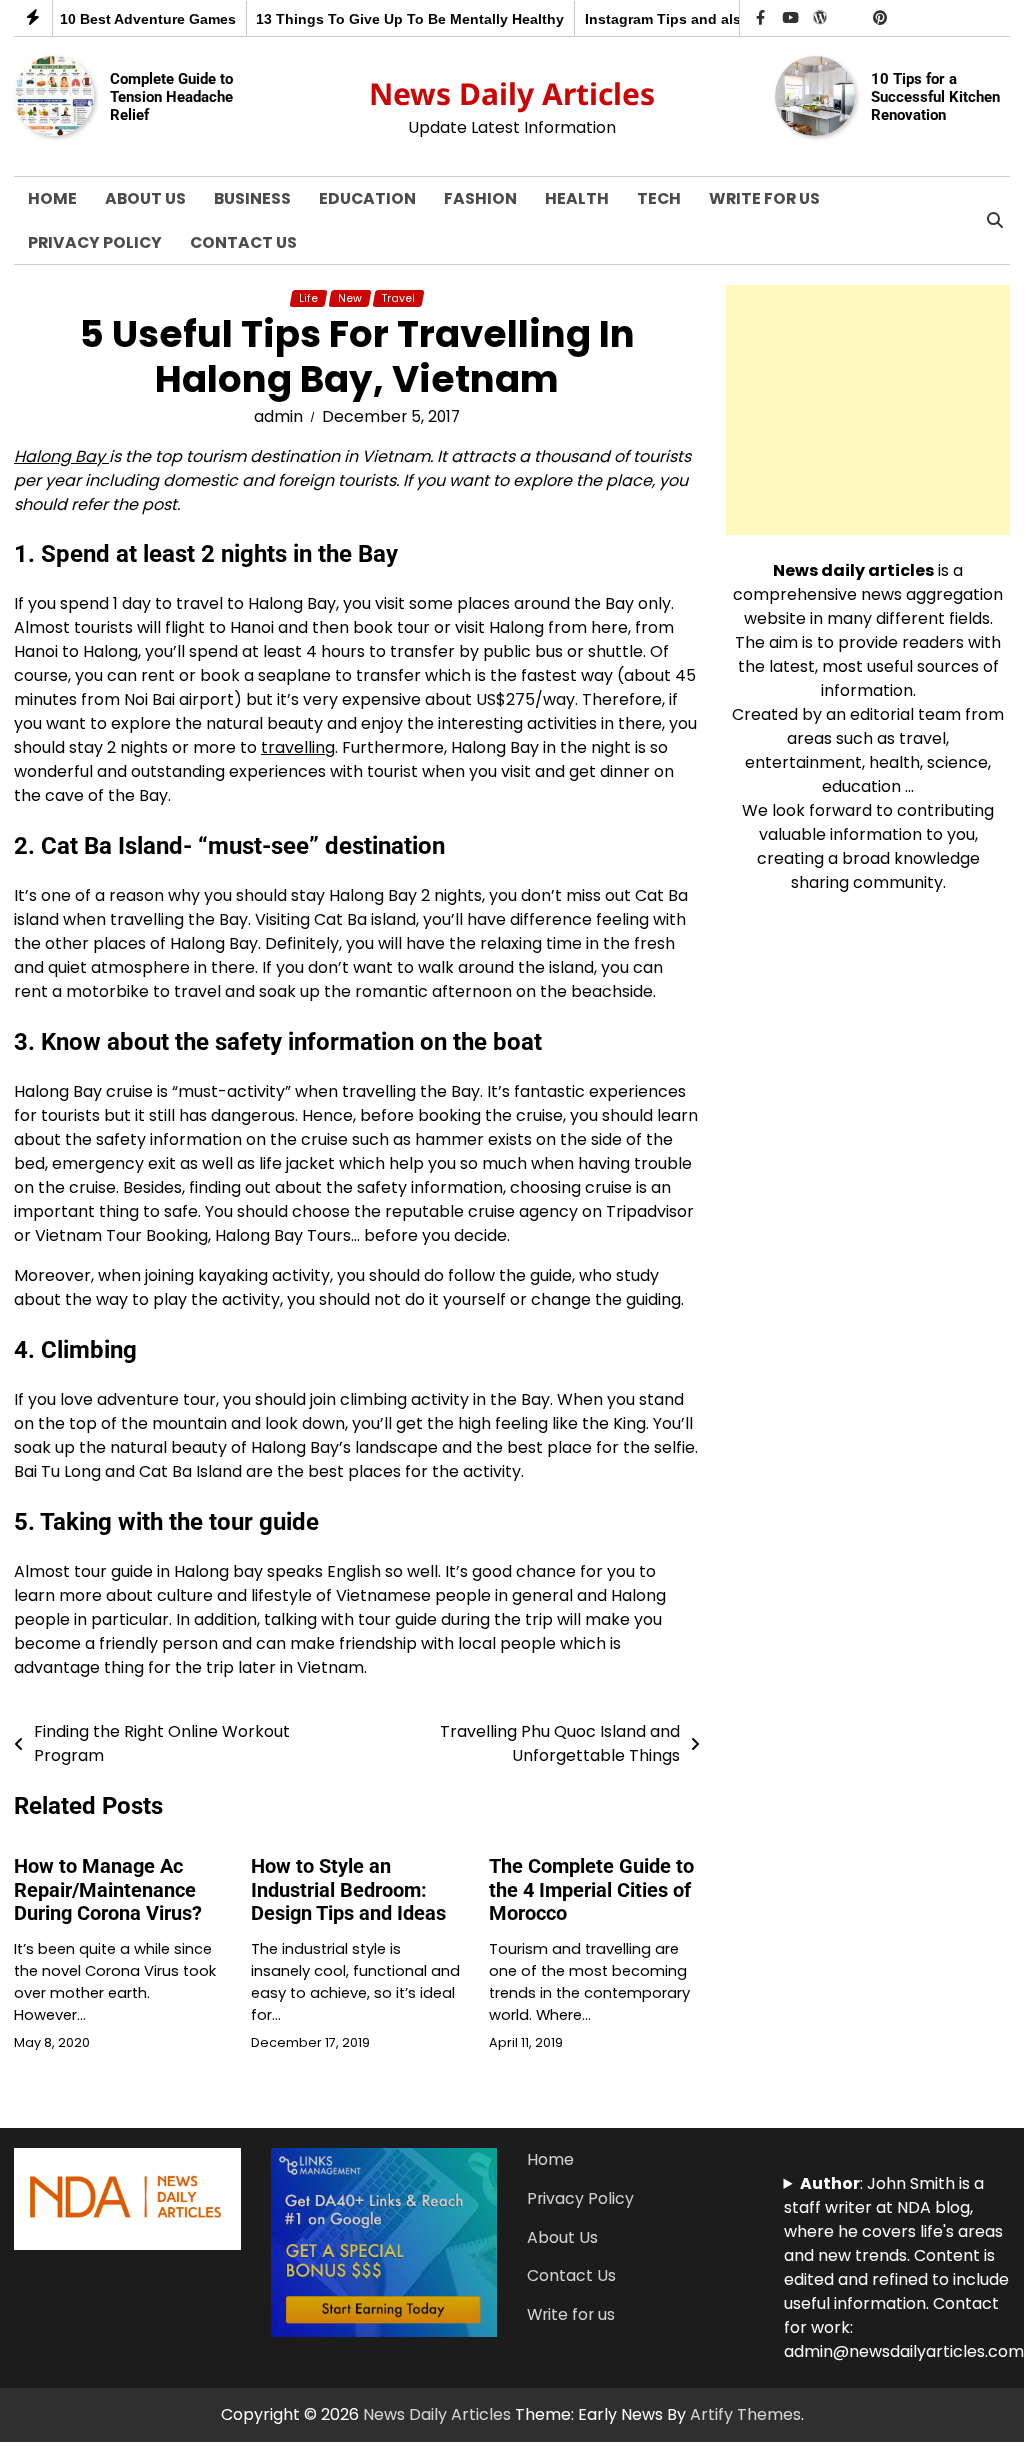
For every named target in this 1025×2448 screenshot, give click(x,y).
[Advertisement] (868, 410)
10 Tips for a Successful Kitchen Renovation (935, 96)
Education (367, 198)
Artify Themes (745, 2414)
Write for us (764, 198)
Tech (659, 198)
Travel (398, 298)
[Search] (995, 221)
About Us (145, 198)
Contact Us (243, 242)
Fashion (480, 198)
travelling (298, 747)
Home (52, 198)
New (350, 298)
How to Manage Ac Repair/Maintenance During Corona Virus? (108, 1890)
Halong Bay (61, 456)
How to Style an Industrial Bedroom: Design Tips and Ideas (348, 1890)
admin (278, 416)
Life (308, 298)
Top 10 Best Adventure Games (126, 19)
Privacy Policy (95, 242)
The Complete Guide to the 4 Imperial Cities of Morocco (591, 1890)
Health (577, 198)
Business (252, 198)
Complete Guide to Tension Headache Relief (171, 96)
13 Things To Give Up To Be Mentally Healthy (403, 19)
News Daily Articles (512, 93)
